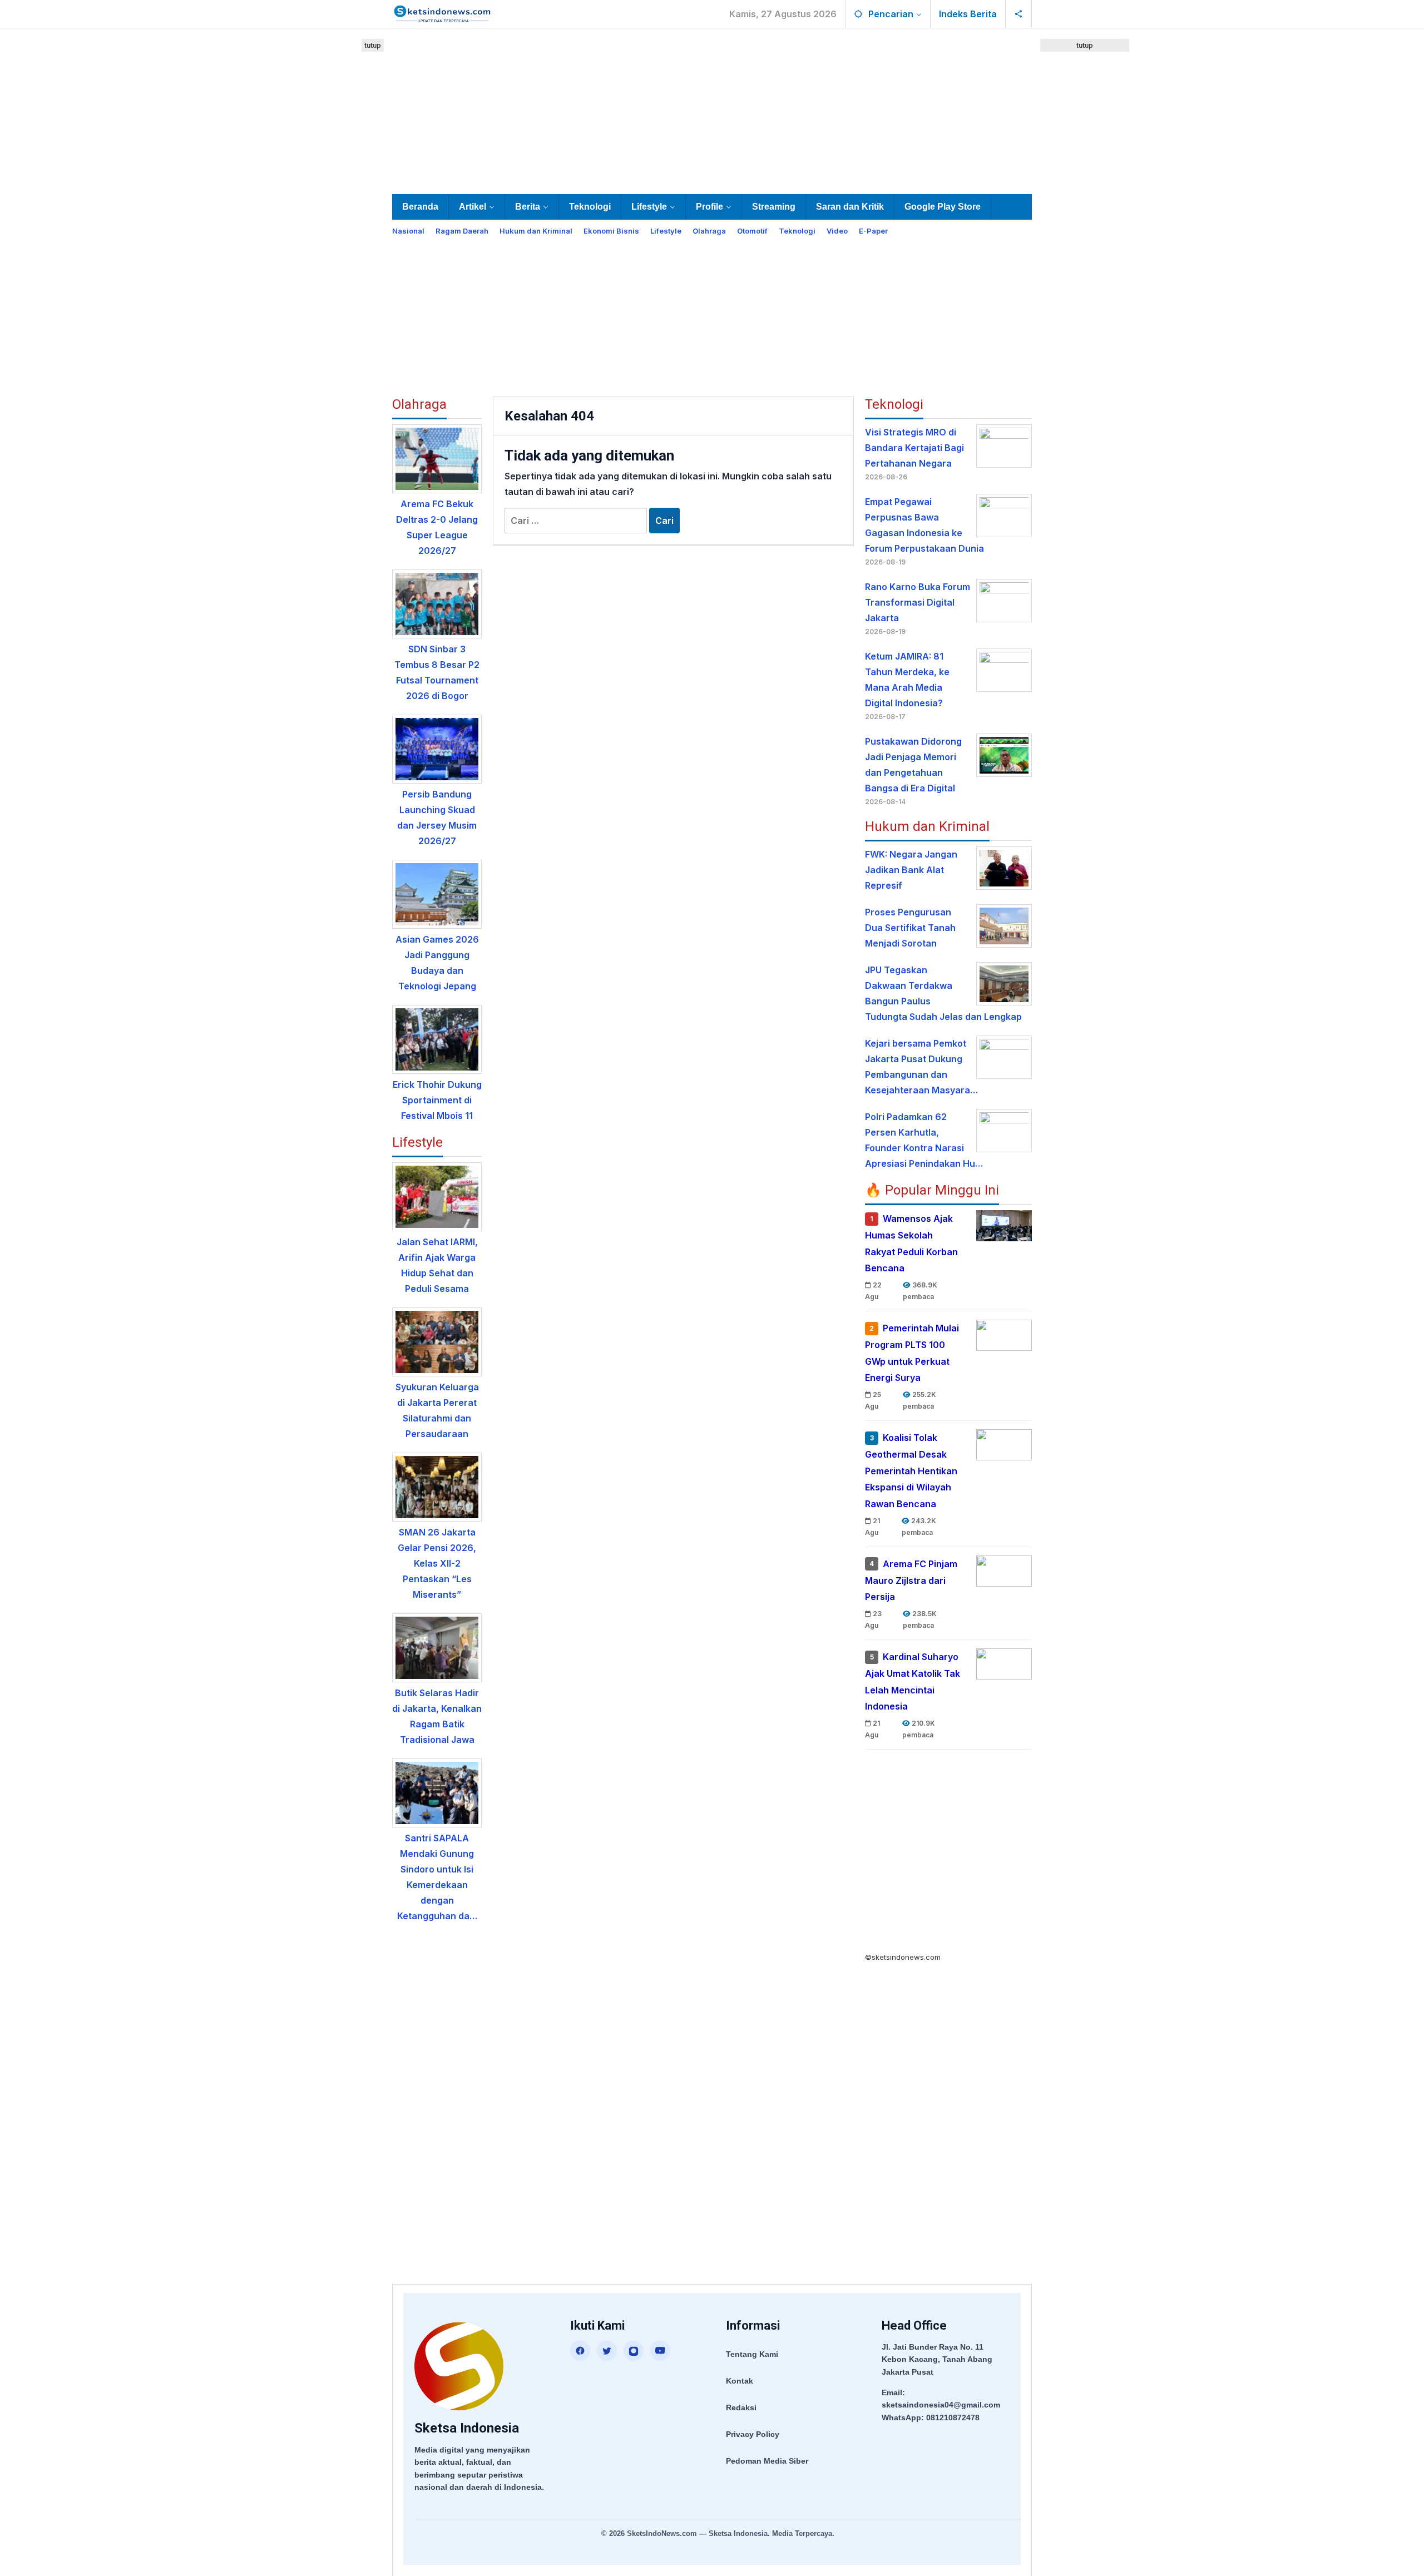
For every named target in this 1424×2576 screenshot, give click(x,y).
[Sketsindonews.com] (442, 13)
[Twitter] (607, 2351)
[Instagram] (634, 2351)
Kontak (740, 2381)
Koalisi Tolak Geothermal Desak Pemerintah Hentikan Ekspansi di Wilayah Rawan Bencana (911, 1471)
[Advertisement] (712, 109)
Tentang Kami (752, 2354)
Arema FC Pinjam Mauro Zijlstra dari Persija (911, 1581)
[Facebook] (580, 2351)
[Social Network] (1019, 14)
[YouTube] (660, 2351)
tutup (373, 45)
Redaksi (741, 2407)
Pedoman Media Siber (767, 2461)
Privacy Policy (753, 2434)
